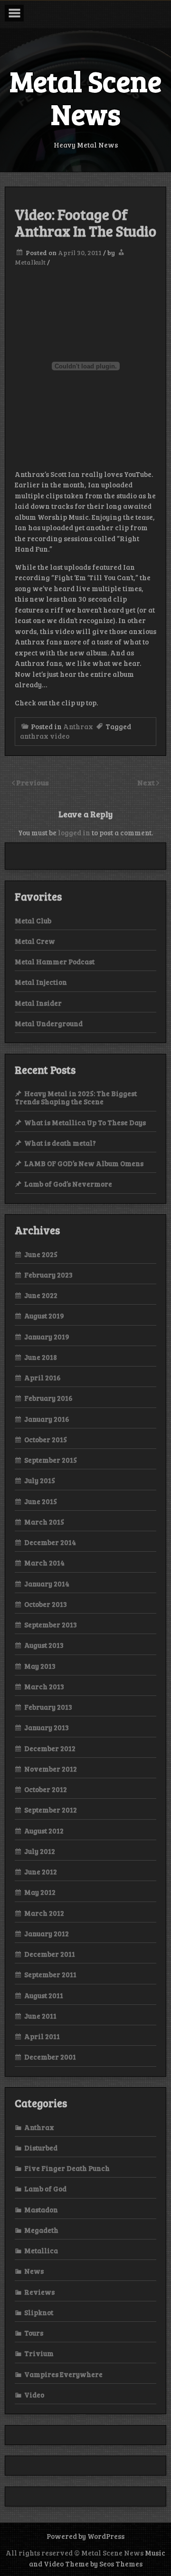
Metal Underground (49, 1023)
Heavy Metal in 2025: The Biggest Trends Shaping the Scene (76, 1097)
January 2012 (47, 1933)
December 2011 (50, 1954)
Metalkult (30, 262)
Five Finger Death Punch (67, 2168)
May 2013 (40, 1666)
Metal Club (33, 921)
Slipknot (39, 2312)
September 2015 (51, 1460)
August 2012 (44, 1831)
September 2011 (50, 1974)
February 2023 (48, 1275)
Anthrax (78, 726)
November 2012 (51, 1769)
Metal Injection (41, 982)
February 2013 (48, 1707)
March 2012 (44, 1913)
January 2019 (47, 1337)
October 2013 (46, 1604)
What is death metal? (60, 1143)
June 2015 (41, 1501)
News (34, 2271)
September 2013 (51, 1625)
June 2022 (41, 1295)
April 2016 (43, 1377)
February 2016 (48, 1398)
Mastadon (41, 2209)
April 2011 (42, 2036)
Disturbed (41, 2148)
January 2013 (47, 1727)
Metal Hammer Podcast (55, 961)
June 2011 (40, 2016)
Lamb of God (45, 2189)
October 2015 (46, 1439)
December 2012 (50, 1748)
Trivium (39, 2353)
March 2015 (44, 1522)
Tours (34, 2333)
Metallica (41, 2250)
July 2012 (40, 1851)
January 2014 (47, 1584)
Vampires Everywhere (63, 2374)
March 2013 (44, 1686)
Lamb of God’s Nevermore (68, 1184)
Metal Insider (38, 1003)
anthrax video (45, 736)
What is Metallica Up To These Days (85, 1122)
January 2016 (47, 1419)
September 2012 (51, 1810)
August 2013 (44, 1645)
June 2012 (41, 1872)
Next (147, 782)
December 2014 (50, 1542)
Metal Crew (35, 941)
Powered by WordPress (85, 2536)
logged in (74, 832)
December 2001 (50, 2057)
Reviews (39, 2292)
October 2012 (46, 1789)
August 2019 (44, 1316)
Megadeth (41, 2230)
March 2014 (44, 1563)
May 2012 (40, 1892)
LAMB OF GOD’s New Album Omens (84, 1163)
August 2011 (44, 1995)
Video (34, 2395)
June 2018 (41, 1357)
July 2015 (40, 1480)
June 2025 (41, 1254)
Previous (33, 782)
